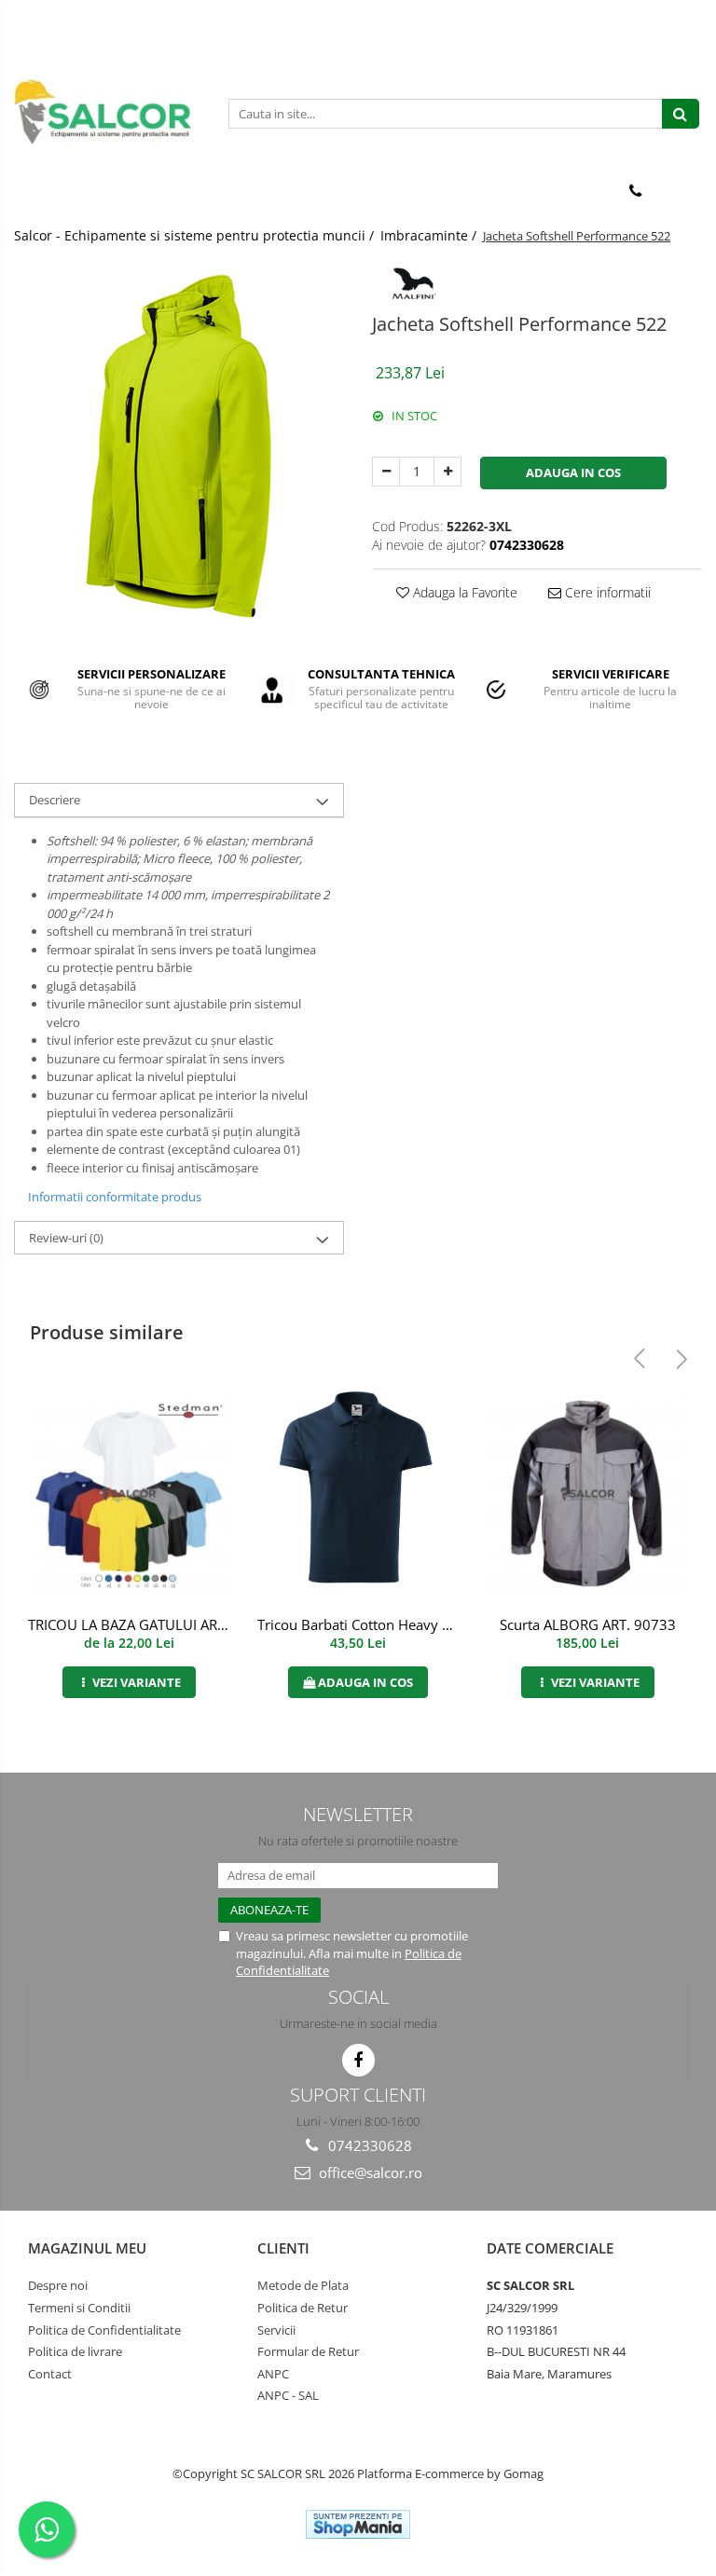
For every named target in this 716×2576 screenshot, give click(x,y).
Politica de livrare (75, 2351)
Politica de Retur (303, 2308)
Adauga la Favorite (463, 592)
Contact (50, 2374)
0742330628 (368, 2145)
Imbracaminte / (430, 235)
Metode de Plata (303, 2285)
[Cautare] (681, 114)
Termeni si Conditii (79, 2308)
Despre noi (58, 2285)
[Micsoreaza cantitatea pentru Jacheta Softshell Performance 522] (386, 472)
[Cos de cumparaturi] (681, 191)
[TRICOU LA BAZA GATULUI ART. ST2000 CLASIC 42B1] (129, 1494)
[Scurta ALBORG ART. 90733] (587, 1494)
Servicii (276, 2330)
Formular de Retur (308, 2351)
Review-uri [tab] (66, 1238)
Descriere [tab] (55, 800)
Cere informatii (606, 592)
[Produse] (30, 196)
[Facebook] (358, 2060)
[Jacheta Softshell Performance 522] (179, 446)
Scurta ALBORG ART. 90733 (588, 1624)
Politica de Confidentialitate (104, 2330)
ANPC (273, 2374)
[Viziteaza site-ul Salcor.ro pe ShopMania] (358, 2524)
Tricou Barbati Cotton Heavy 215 (360, 1624)
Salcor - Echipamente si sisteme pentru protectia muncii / (196, 235)
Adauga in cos (573, 473)
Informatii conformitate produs (115, 1197)
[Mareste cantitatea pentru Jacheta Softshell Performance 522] (447, 472)
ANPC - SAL (288, 2395)
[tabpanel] (179, 446)
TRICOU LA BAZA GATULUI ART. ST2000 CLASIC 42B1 (131, 1624)
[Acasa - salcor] (107, 112)
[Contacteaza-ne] (635, 191)
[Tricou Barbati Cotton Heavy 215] (358, 1494)
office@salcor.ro (369, 2172)
